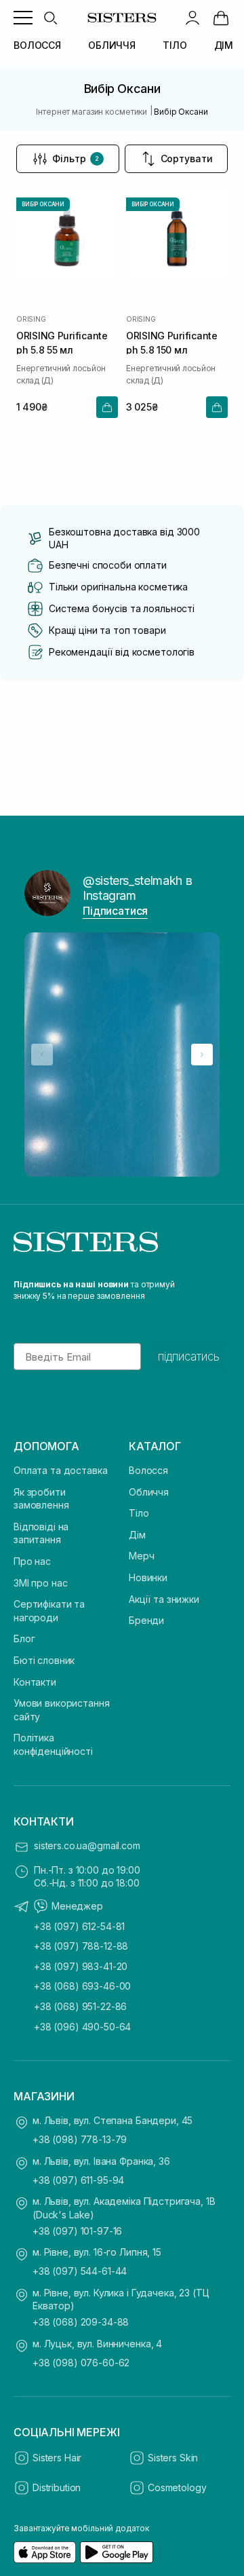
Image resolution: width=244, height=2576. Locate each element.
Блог (24, 1639)
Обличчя (149, 1492)
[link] (221, 18)
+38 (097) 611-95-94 (78, 2180)
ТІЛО (175, 45)
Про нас (32, 1561)
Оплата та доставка (60, 1470)
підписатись (189, 1357)
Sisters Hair (57, 2458)
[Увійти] (192, 18)
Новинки (148, 1577)
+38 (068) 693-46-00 (82, 1986)
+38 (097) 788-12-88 (81, 1946)
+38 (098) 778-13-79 (80, 2139)
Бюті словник (44, 1660)
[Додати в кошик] (107, 407)
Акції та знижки (164, 1599)
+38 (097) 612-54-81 (79, 1926)
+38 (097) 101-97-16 (77, 2231)
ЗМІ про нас (40, 1583)
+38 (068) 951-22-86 (80, 2006)
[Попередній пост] (42, 1055)
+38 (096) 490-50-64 (82, 2027)
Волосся (148, 1470)
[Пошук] (50, 18)
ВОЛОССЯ (37, 45)
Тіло (139, 1513)
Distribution (57, 2487)
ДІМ (224, 45)
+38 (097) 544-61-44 (80, 2271)
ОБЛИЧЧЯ (112, 45)
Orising (31, 319)
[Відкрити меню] (23, 18)
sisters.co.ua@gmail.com (87, 1845)
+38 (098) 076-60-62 (81, 2363)
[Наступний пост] (202, 1055)
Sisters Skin (173, 2458)
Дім (137, 1535)
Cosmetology (177, 2487)
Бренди (146, 1620)
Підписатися (115, 911)
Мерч (141, 1556)
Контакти (35, 1682)
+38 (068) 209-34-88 (81, 2322)
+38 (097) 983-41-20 (81, 1966)
